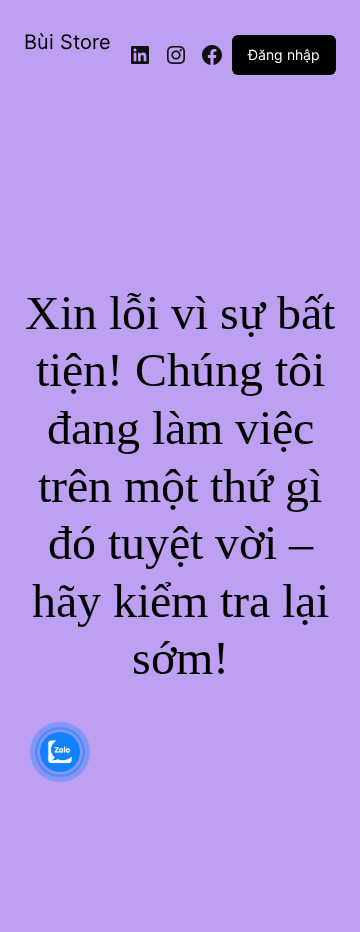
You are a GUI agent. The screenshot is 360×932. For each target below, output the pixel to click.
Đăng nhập (284, 54)
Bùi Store (67, 42)
